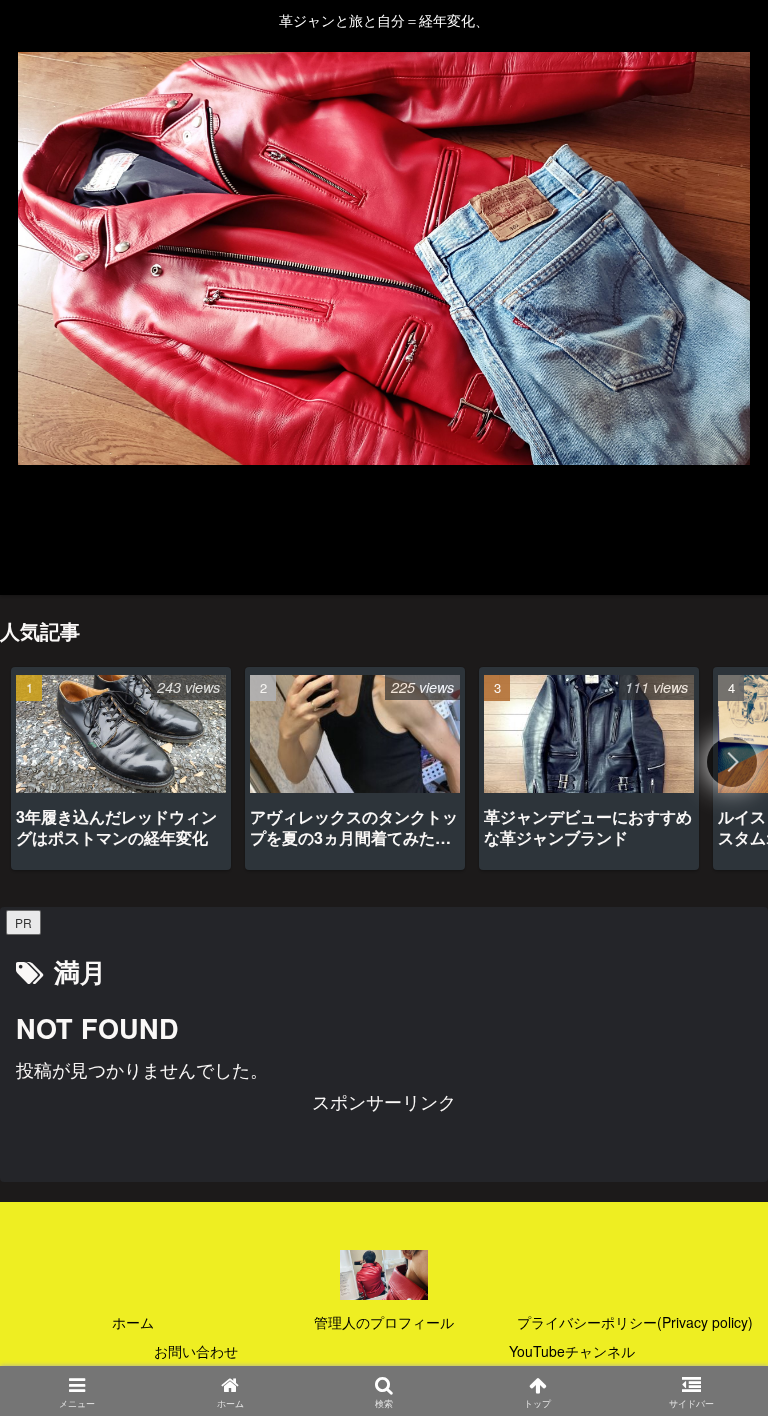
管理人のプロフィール (384, 1322)
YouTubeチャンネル (572, 1351)
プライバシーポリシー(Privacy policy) (635, 1322)
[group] (121, 768)
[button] (732, 762)
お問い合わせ (196, 1351)
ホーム (133, 1322)
